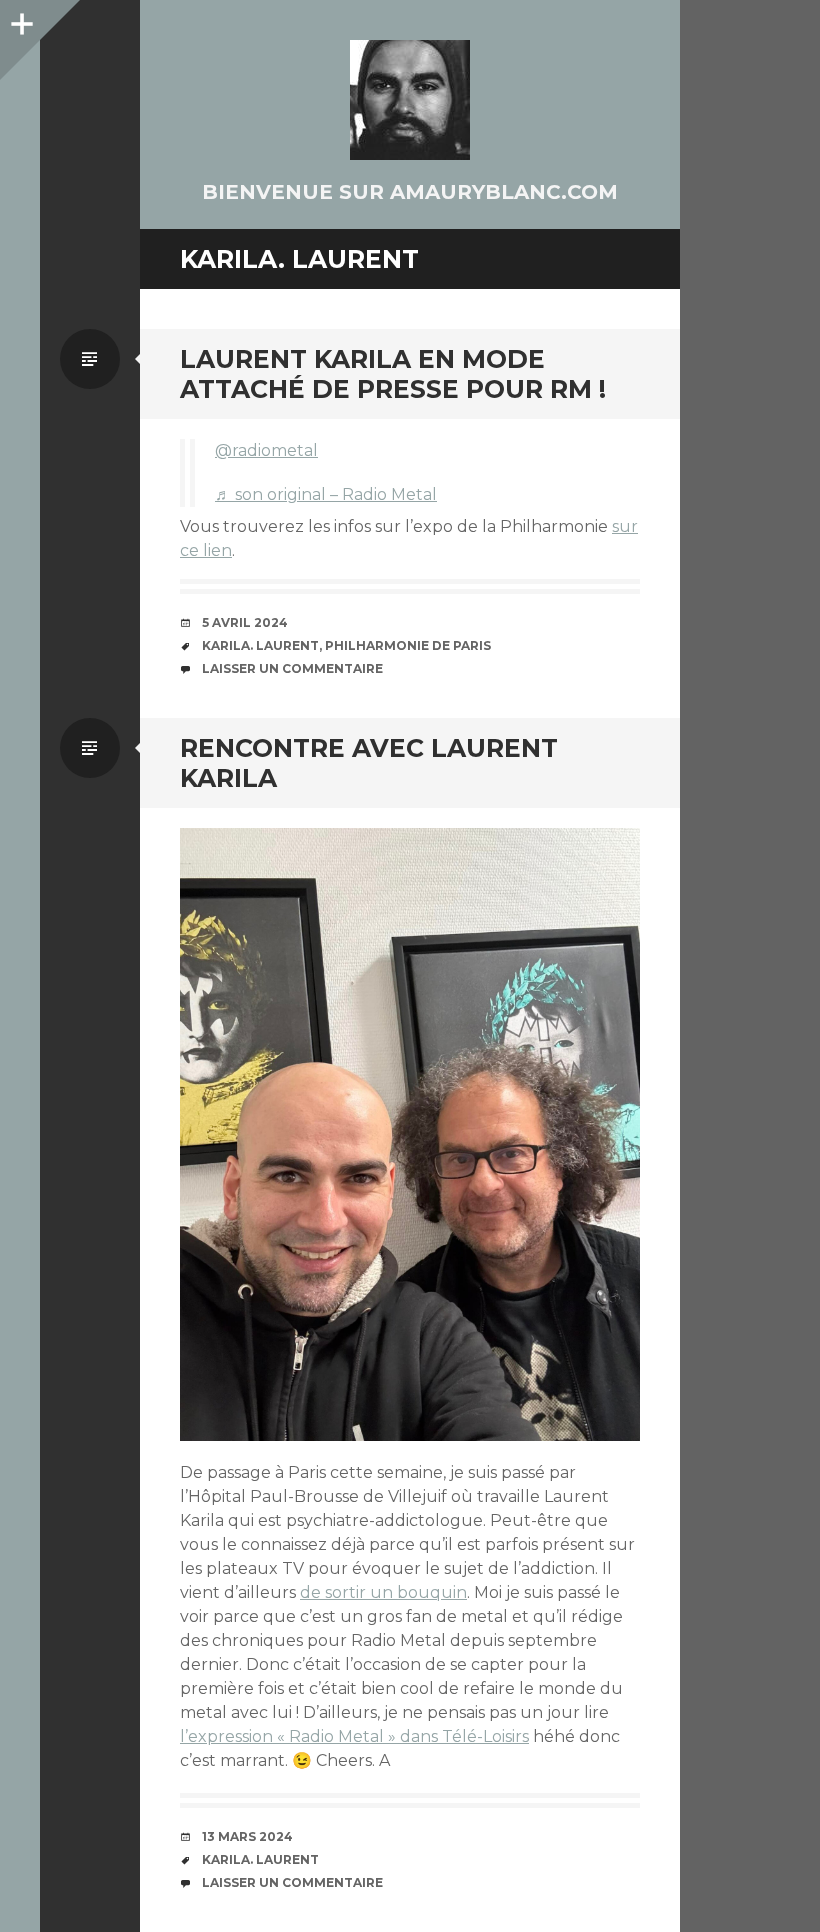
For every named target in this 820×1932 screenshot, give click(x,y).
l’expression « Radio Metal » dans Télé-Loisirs (354, 1736)
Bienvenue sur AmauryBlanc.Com (410, 192)
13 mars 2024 (247, 1836)
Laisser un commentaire (292, 668)
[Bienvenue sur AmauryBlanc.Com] (410, 100)
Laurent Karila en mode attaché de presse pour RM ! (393, 374)
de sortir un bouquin (383, 1592)
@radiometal (266, 450)
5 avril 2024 (245, 622)
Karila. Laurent (260, 645)
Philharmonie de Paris (408, 645)
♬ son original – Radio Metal (326, 494)
